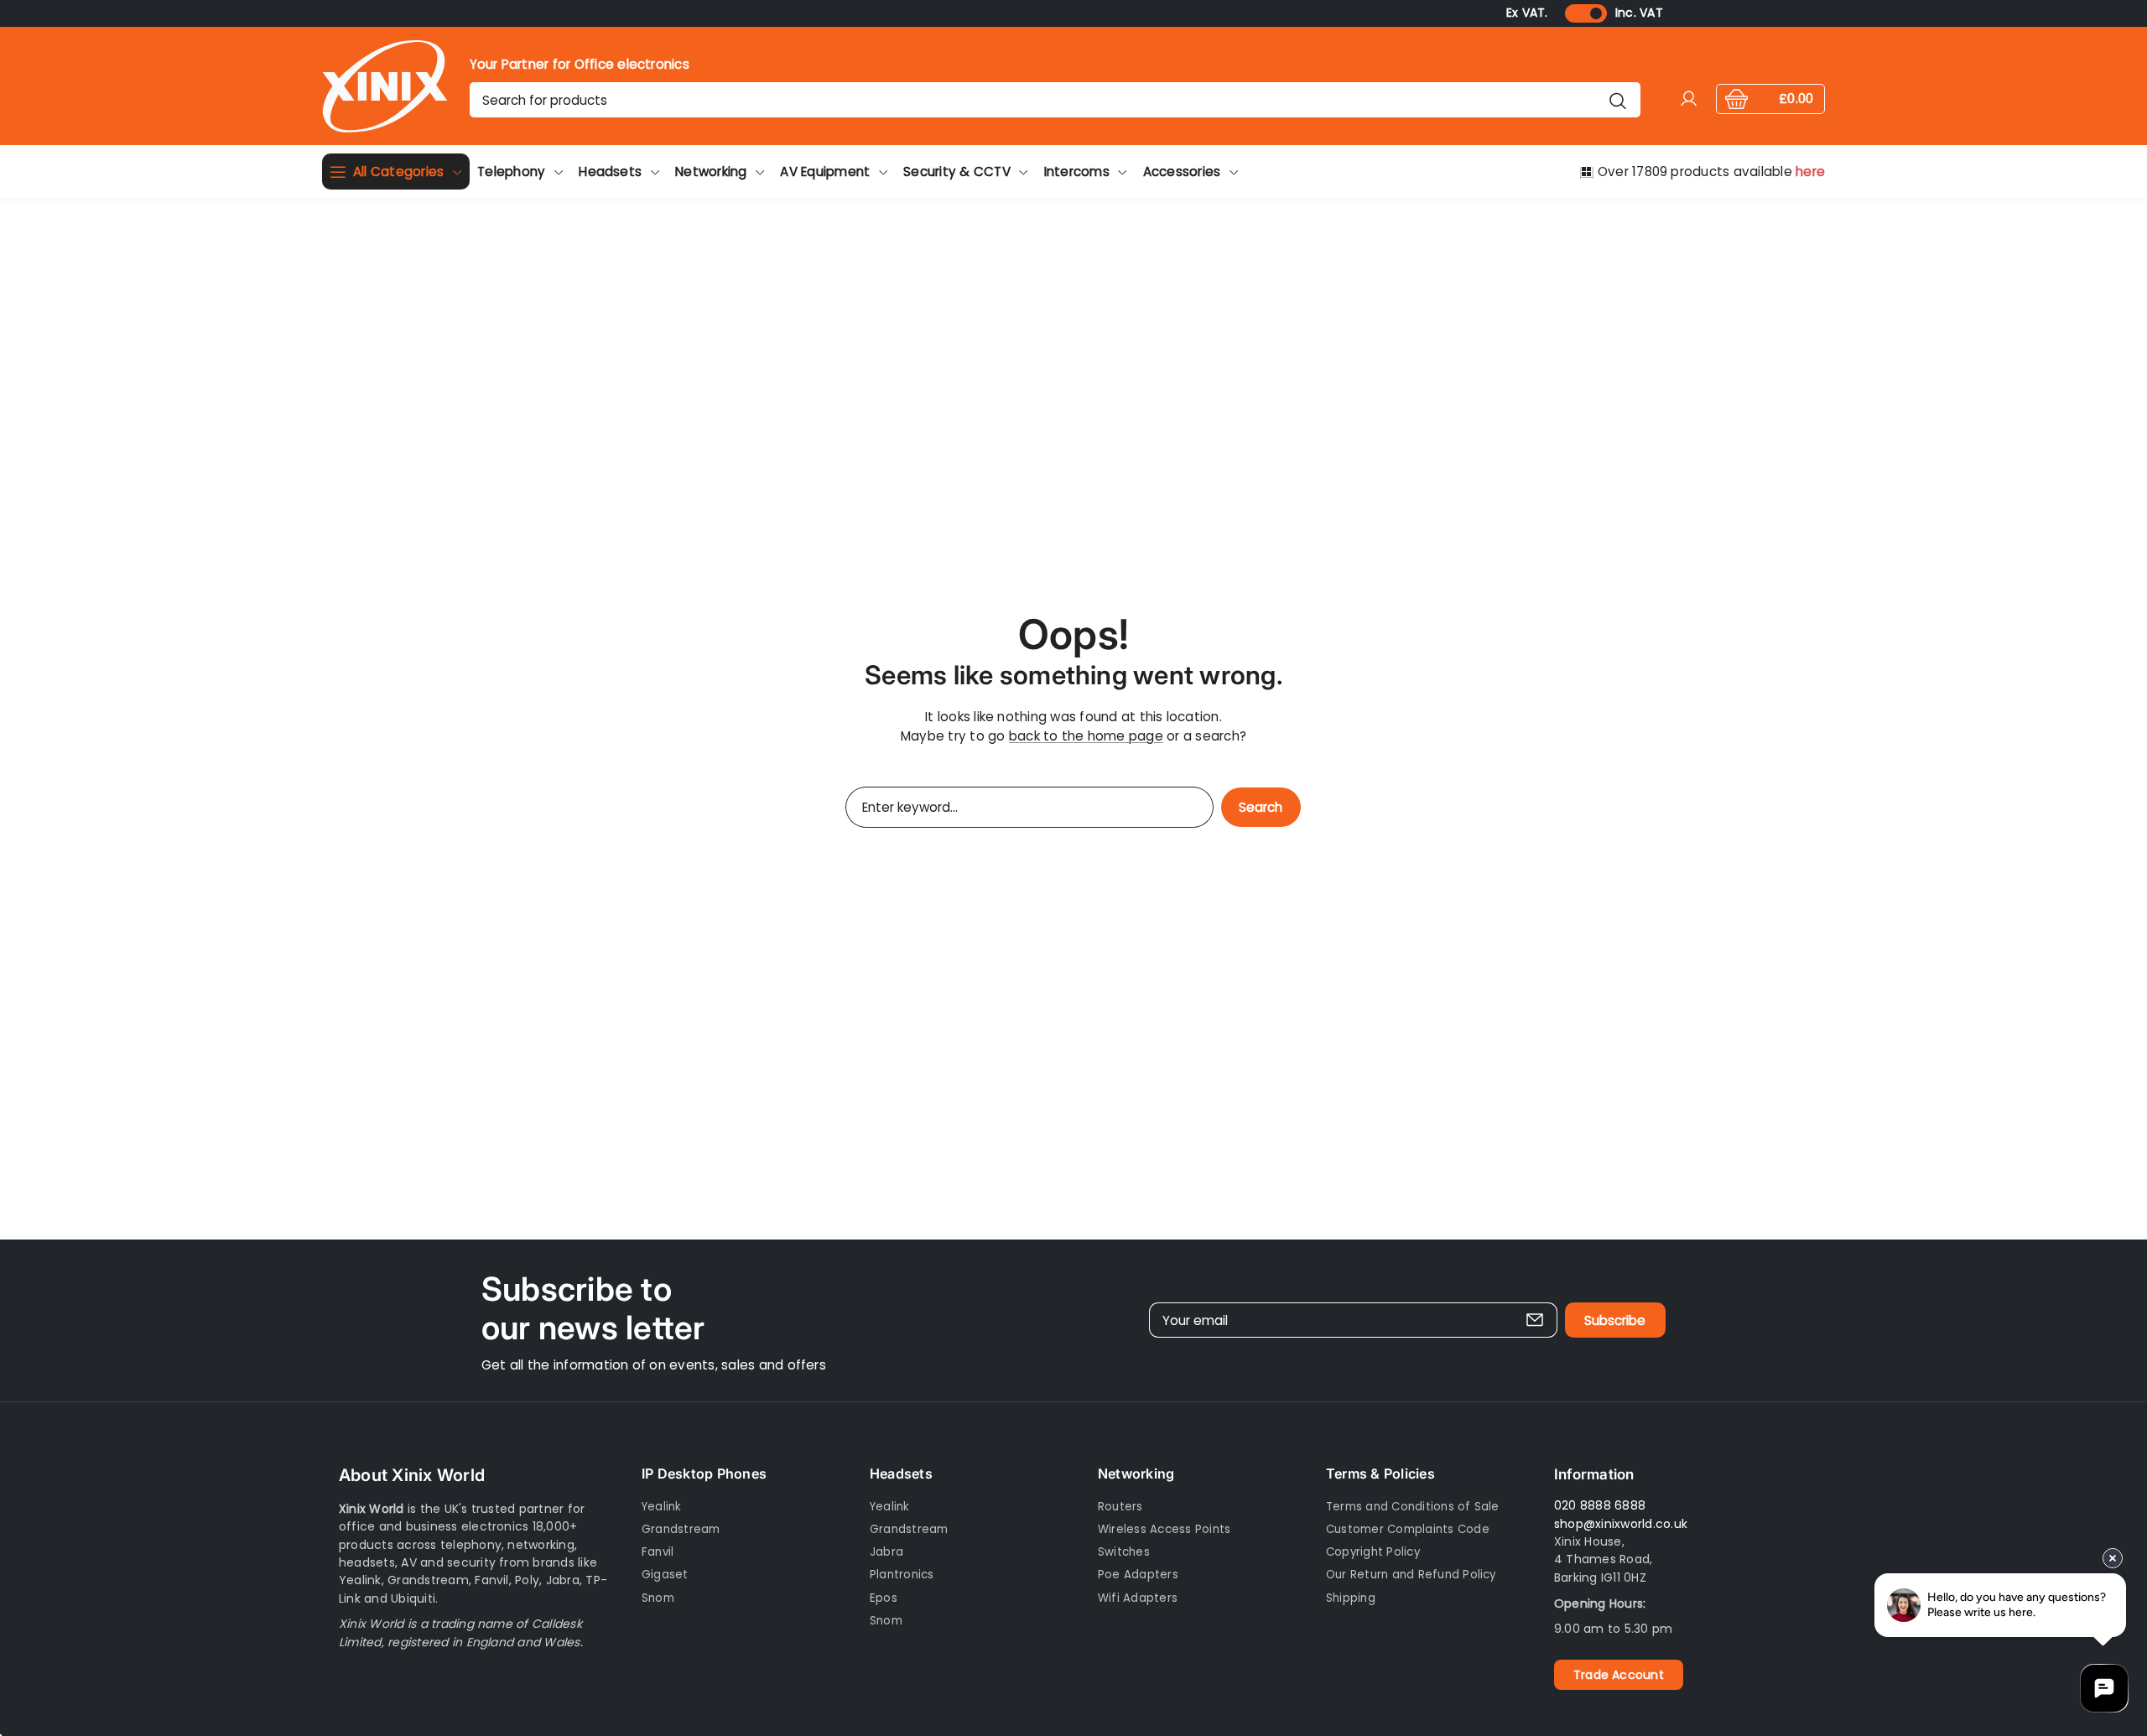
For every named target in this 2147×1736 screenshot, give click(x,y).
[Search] (1617, 100)
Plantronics (902, 1575)
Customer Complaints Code (1408, 1529)
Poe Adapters (1138, 1575)
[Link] (385, 86)
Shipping (1351, 1598)
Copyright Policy (1373, 1552)
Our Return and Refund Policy (1411, 1575)
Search (1261, 807)
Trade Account (1619, 1675)
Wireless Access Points (1164, 1529)
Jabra (886, 1552)
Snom (658, 1598)
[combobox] (1055, 100)
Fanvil (658, 1552)
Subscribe (1615, 1320)
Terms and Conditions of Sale (1413, 1507)
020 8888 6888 (1600, 1505)
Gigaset (665, 1575)
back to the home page (1086, 736)
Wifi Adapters (1138, 1598)
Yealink (662, 1507)
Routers (1120, 1507)
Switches (1124, 1552)
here (1810, 172)
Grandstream (681, 1529)
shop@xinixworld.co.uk (1621, 1524)
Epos (884, 1598)
